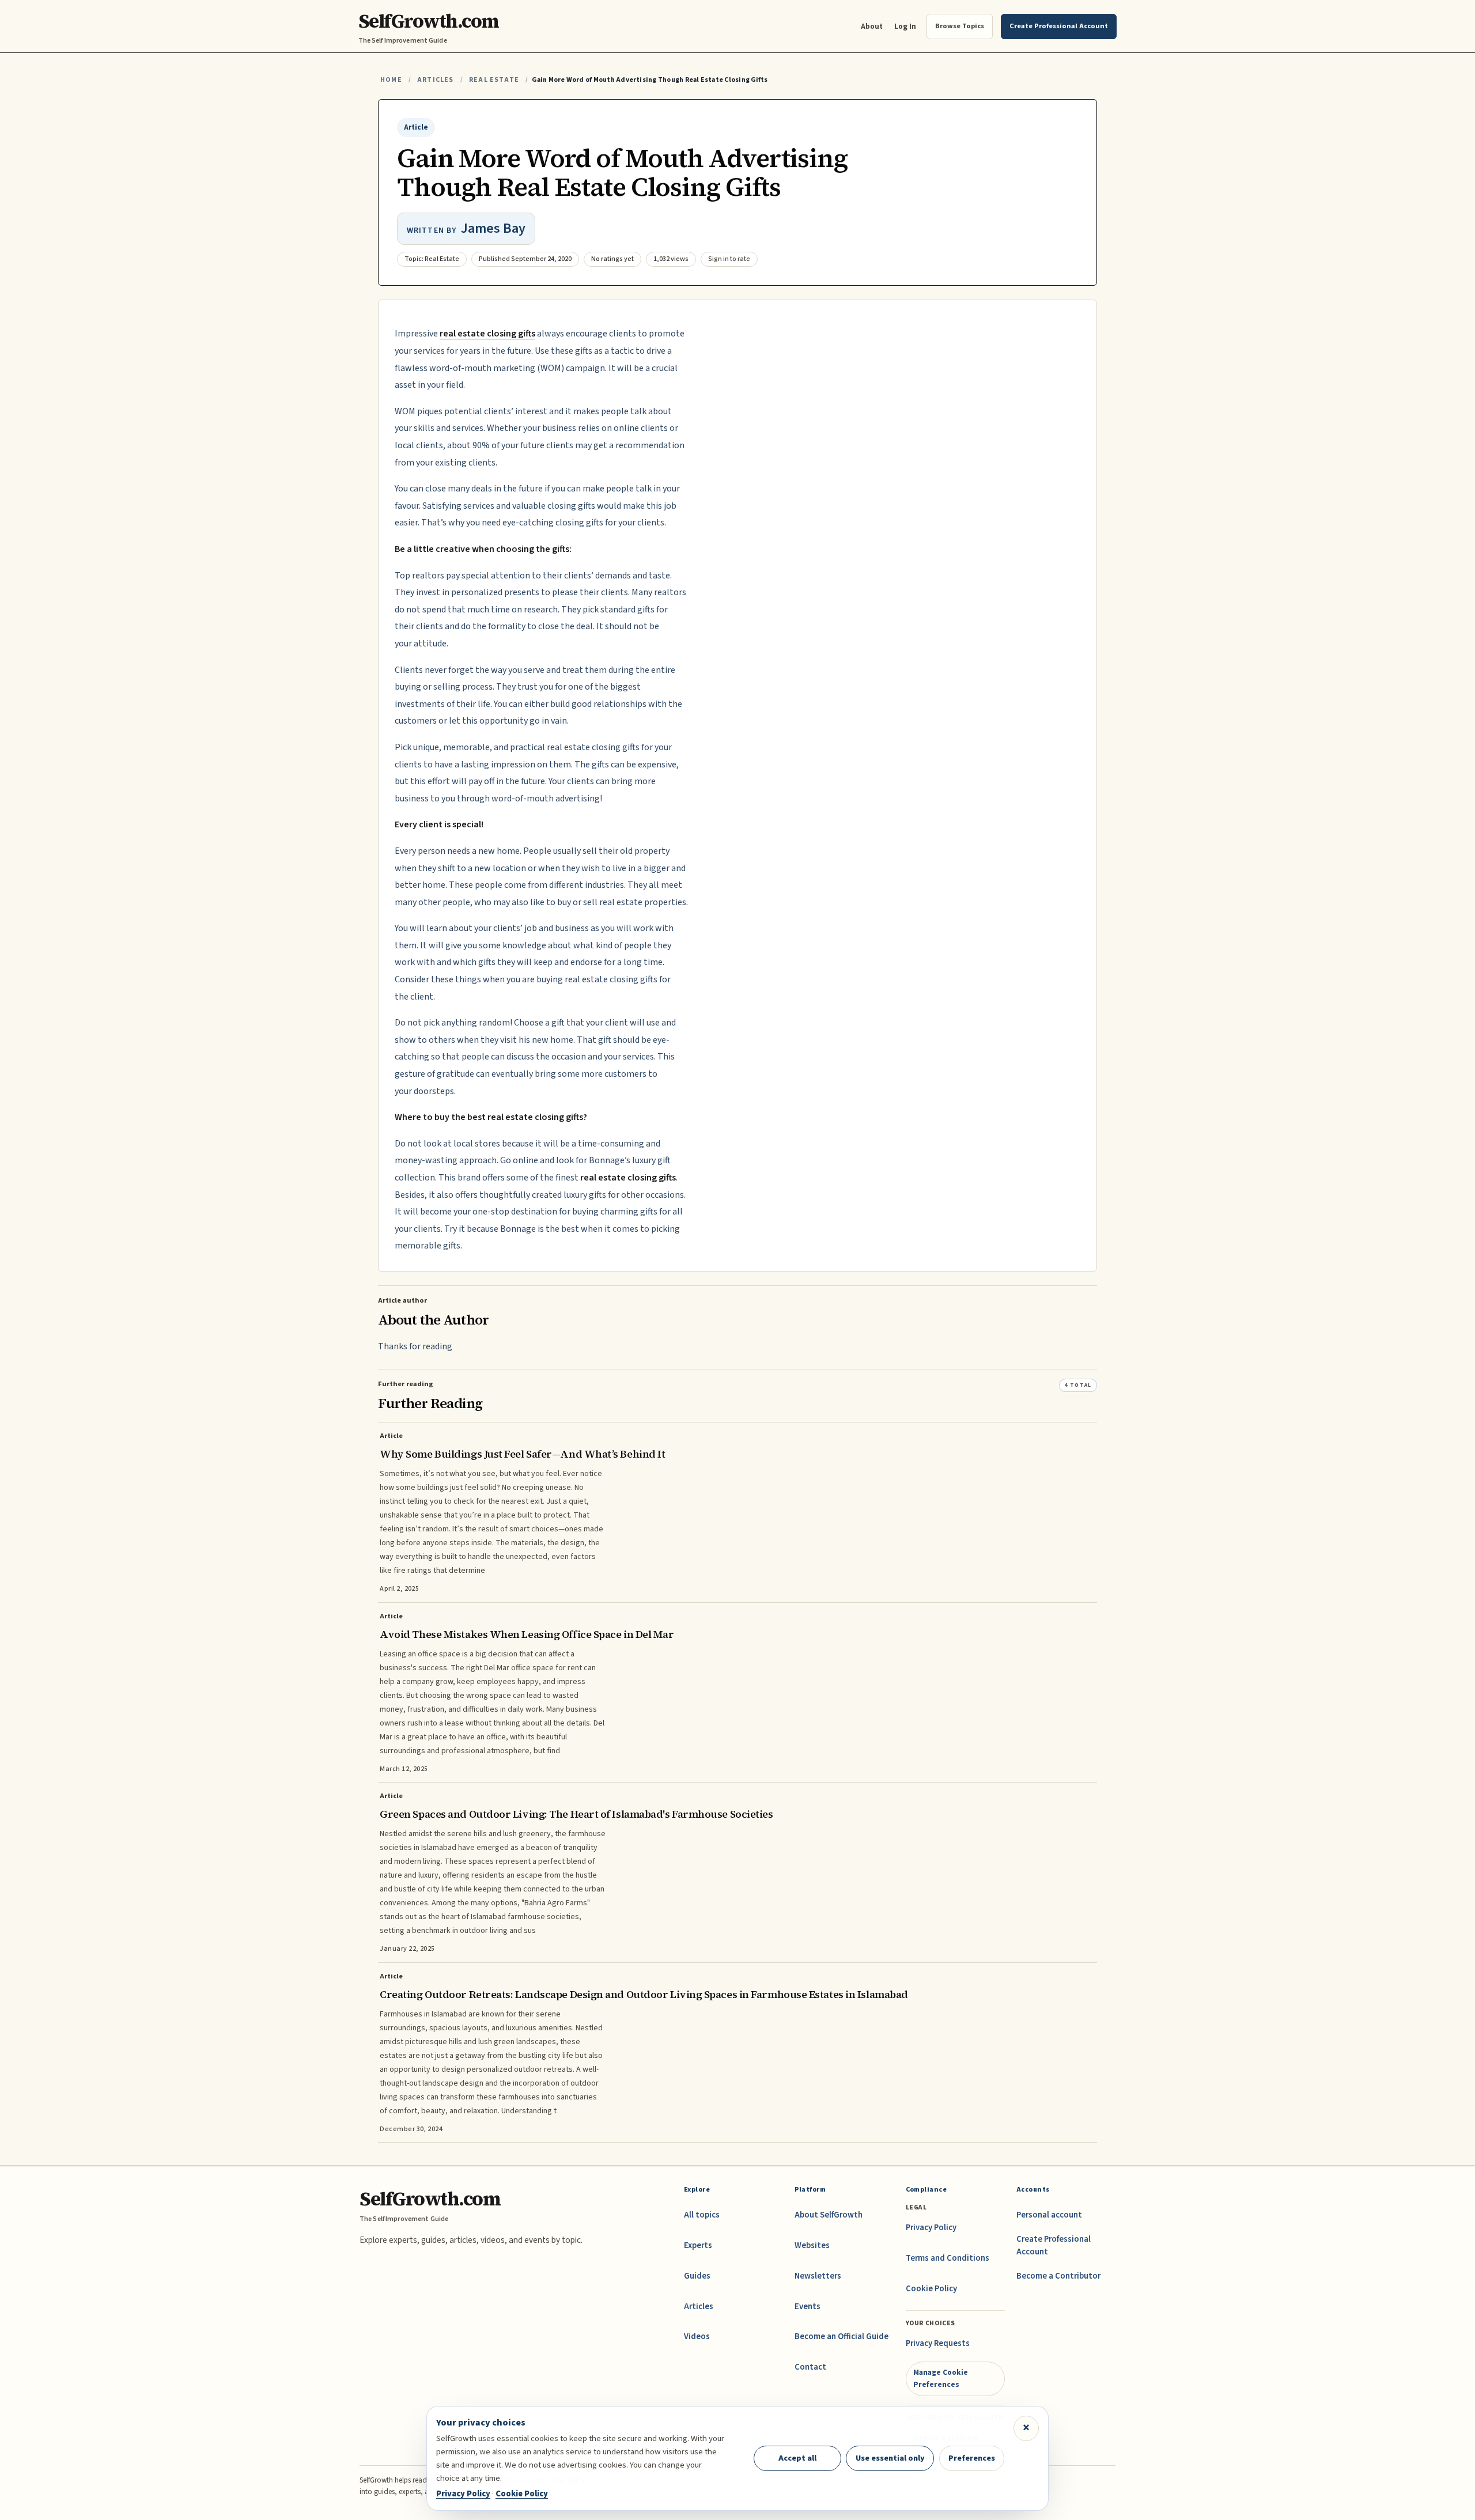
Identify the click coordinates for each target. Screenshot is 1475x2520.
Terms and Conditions (948, 2258)
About (872, 26)
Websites (812, 2245)
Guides (697, 2276)
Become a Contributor (1058, 2276)
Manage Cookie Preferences (941, 2378)
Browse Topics (960, 26)
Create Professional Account (1054, 2245)
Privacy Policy (931, 2228)
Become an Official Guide (841, 2337)
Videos (697, 2337)
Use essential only (890, 2458)
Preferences (972, 2458)
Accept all (797, 2458)
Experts (698, 2245)
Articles (435, 80)
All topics (702, 2215)
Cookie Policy (931, 2289)
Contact (810, 2367)
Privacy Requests (938, 2343)
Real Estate (494, 80)
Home (391, 80)
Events (808, 2307)
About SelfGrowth (829, 2215)
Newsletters (818, 2276)
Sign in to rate (729, 259)
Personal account (1049, 2215)
